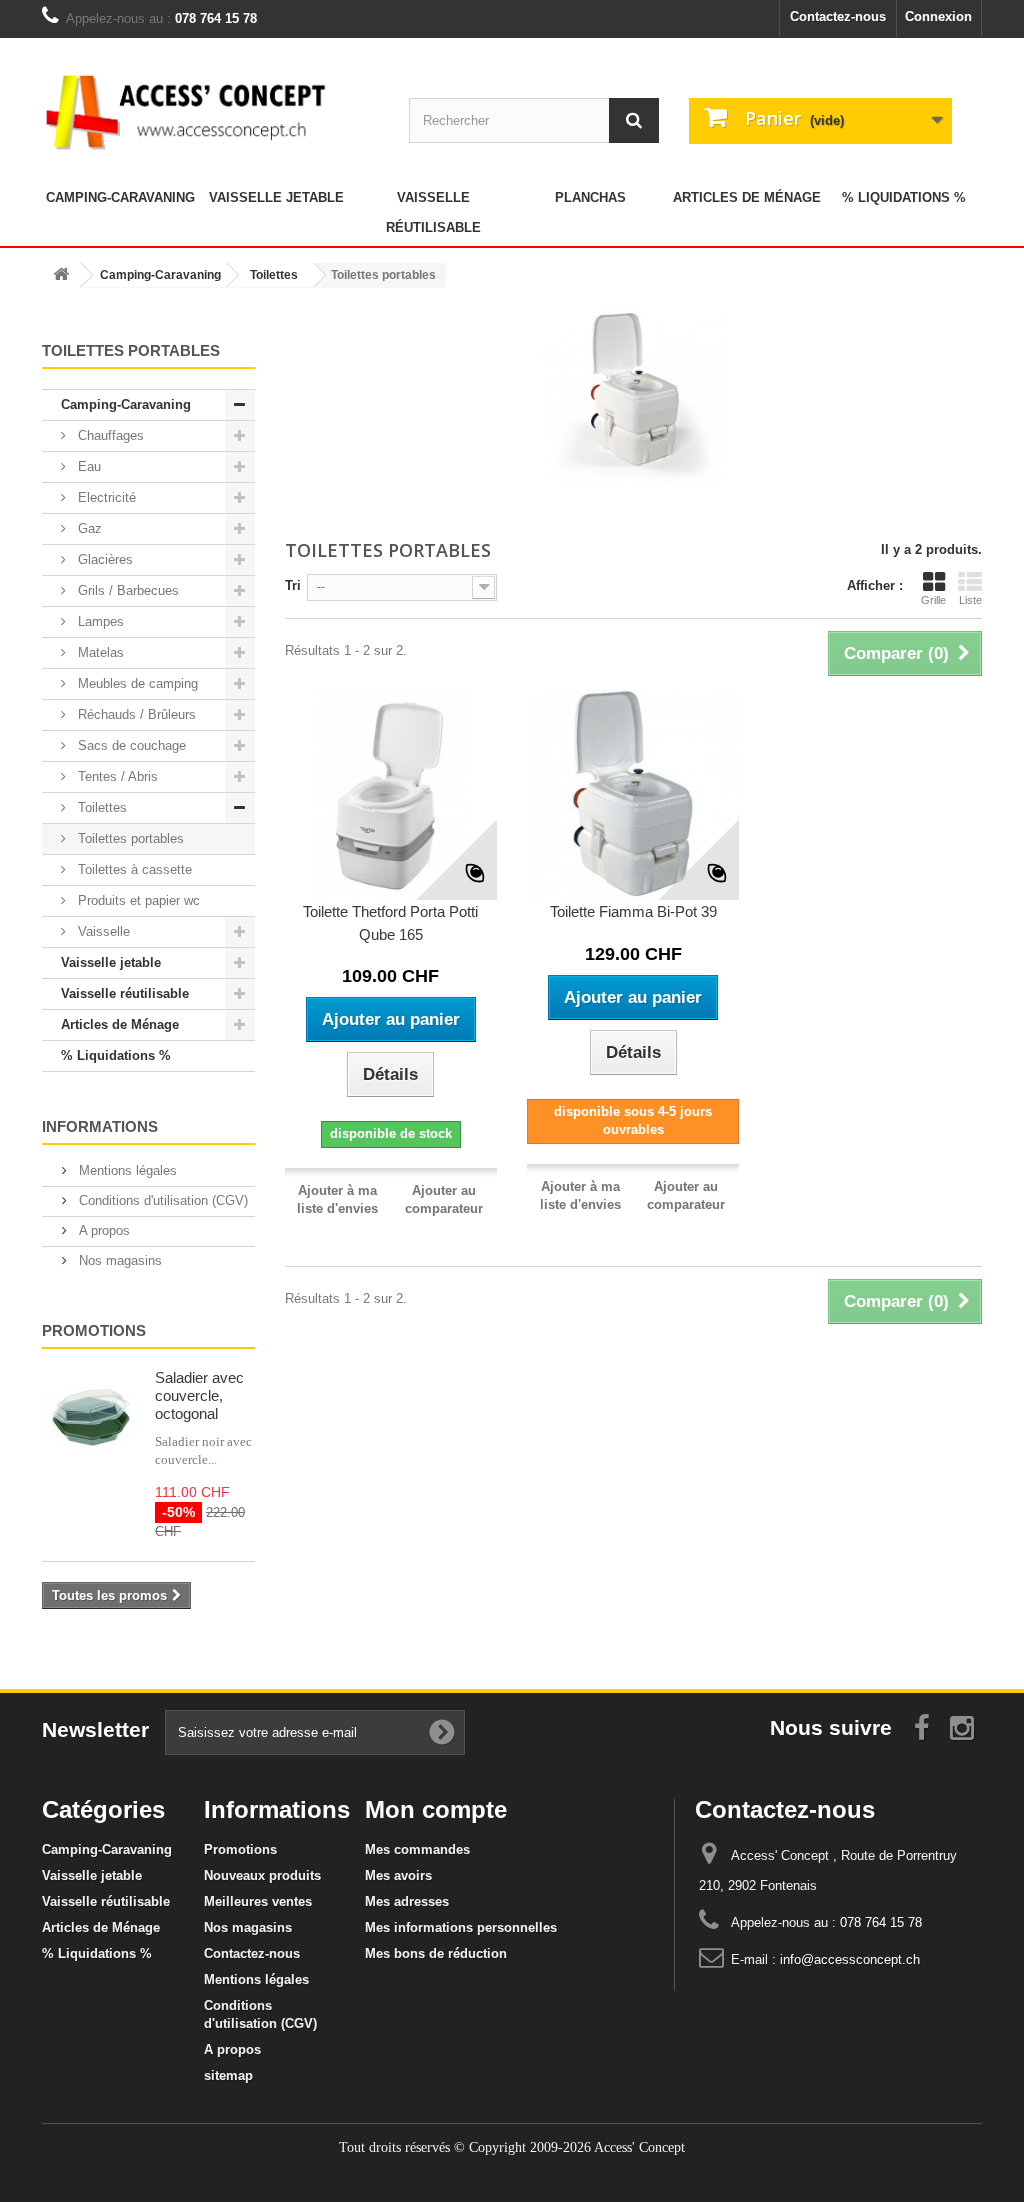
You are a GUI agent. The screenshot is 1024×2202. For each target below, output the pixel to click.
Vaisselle (102, 931)
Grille (933, 600)
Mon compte (436, 1809)
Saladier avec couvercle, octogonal (199, 1395)
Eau (87, 466)
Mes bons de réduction (436, 1953)
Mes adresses (407, 1901)
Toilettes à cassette (133, 869)
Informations (100, 1126)
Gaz (88, 528)
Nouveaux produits (262, 1875)
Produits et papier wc (137, 900)
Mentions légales (126, 1170)
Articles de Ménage (747, 197)
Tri (293, 585)
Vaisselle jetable (276, 197)
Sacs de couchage (130, 745)
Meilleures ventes (258, 1901)
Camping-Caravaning (120, 197)
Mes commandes (417, 1849)
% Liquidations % (904, 197)
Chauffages (109, 435)
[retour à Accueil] (61, 275)
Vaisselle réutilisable (433, 212)
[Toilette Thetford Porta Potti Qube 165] (391, 794)
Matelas (99, 652)
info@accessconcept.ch (850, 1959)
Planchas (590, 197)
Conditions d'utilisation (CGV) (161, 1200)
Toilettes (100, 807)
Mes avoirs (398, 1875)
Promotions (94, 1330)
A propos (102, 1230)
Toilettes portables (129, 838)
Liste (970, 600)
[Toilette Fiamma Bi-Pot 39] (633, 794)
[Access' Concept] (188, 111)
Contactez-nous (838, 16)
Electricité (105, 497)
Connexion (938, 16)
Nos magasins (118, 1260)
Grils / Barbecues (126, 590)
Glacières (103, 559)
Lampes (99, 621)
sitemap (228, 2075)
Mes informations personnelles (461, 1927)
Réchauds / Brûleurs (135, 714)
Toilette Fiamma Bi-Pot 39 (633, 911)
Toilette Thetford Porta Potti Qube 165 (390, 923)
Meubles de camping (136, 683)
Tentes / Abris (116, 776)
